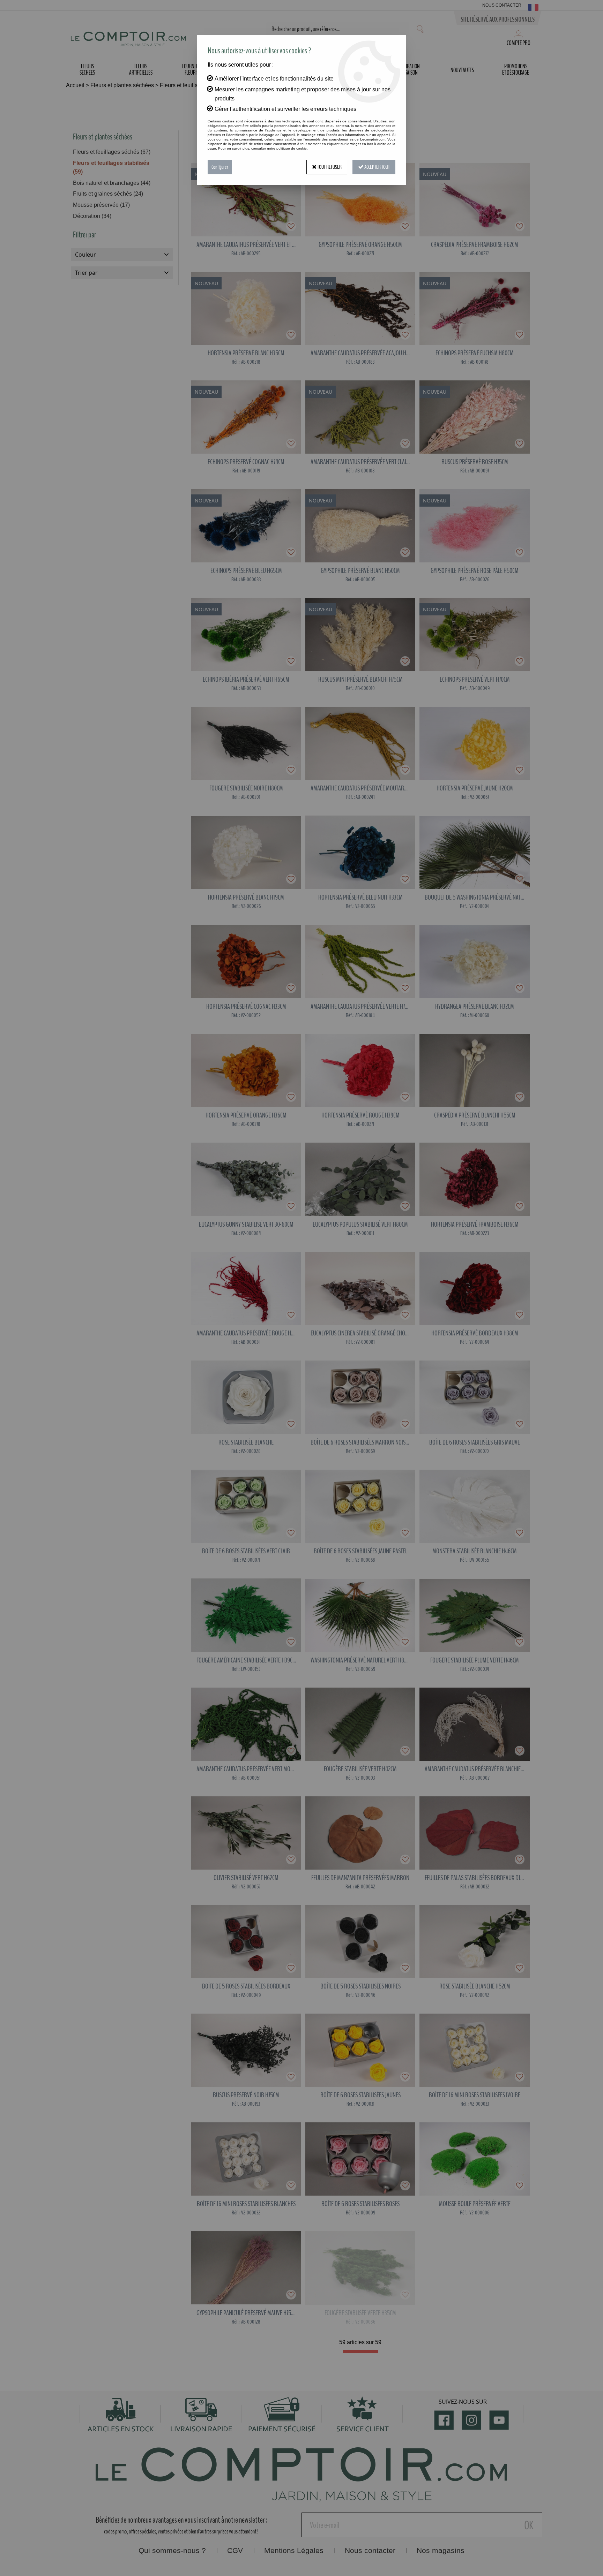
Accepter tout (377, 167)
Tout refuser (329, 167)
